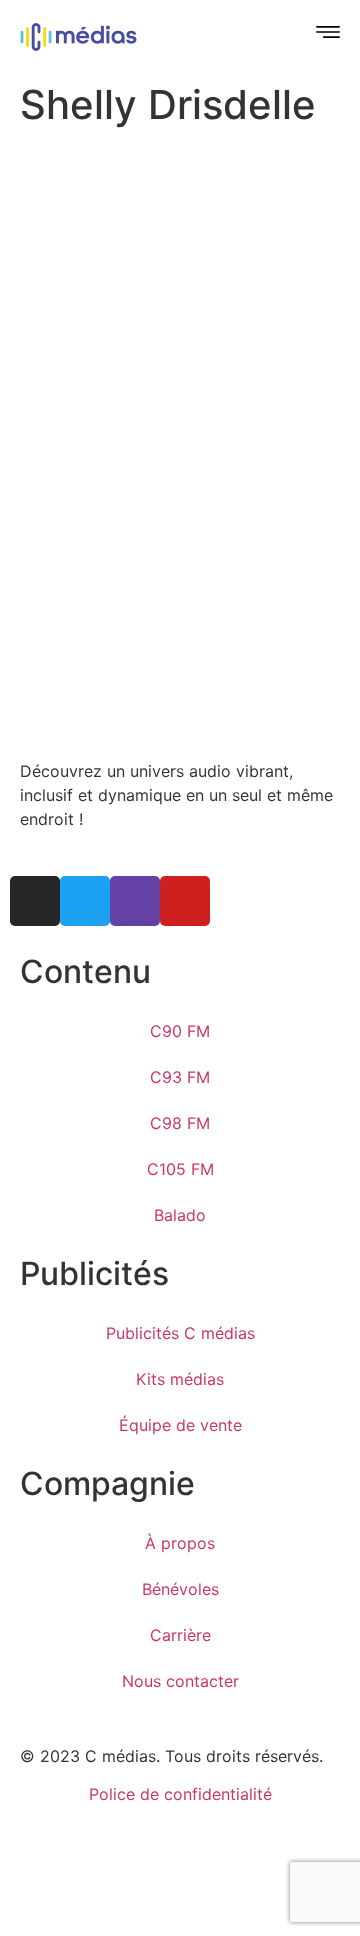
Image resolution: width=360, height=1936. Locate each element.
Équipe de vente (180, 1425)
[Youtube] (185, 901)
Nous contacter (180, 1681)
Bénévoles (180, 1589)
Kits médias (180, 1379)
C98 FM (180, 1123)
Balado (180, 1215)
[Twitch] (135, 901)
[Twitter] (85, 901)
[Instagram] (35, 901)
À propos (180, 1543)
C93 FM (180, 1077)
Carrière (180, 1635)
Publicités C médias (180, 1333)
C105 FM (180, 1169)
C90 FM (180, 1031)
